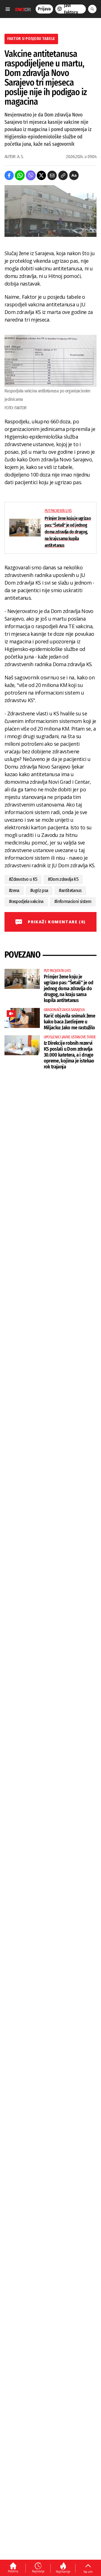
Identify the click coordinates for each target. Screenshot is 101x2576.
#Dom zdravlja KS (63, 879)
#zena (14, 891)
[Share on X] (41, 175)
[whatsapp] (20, 175)
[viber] (31, 175)
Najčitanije (63, 2571)
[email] (52, 175)
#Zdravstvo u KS (23, 879)
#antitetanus (70, 891)
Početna (13, 2571)
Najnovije (38, 2571)
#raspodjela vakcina (26, 901)
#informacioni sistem (73, 901)
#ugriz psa (39, 891)
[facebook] (9, 175)
